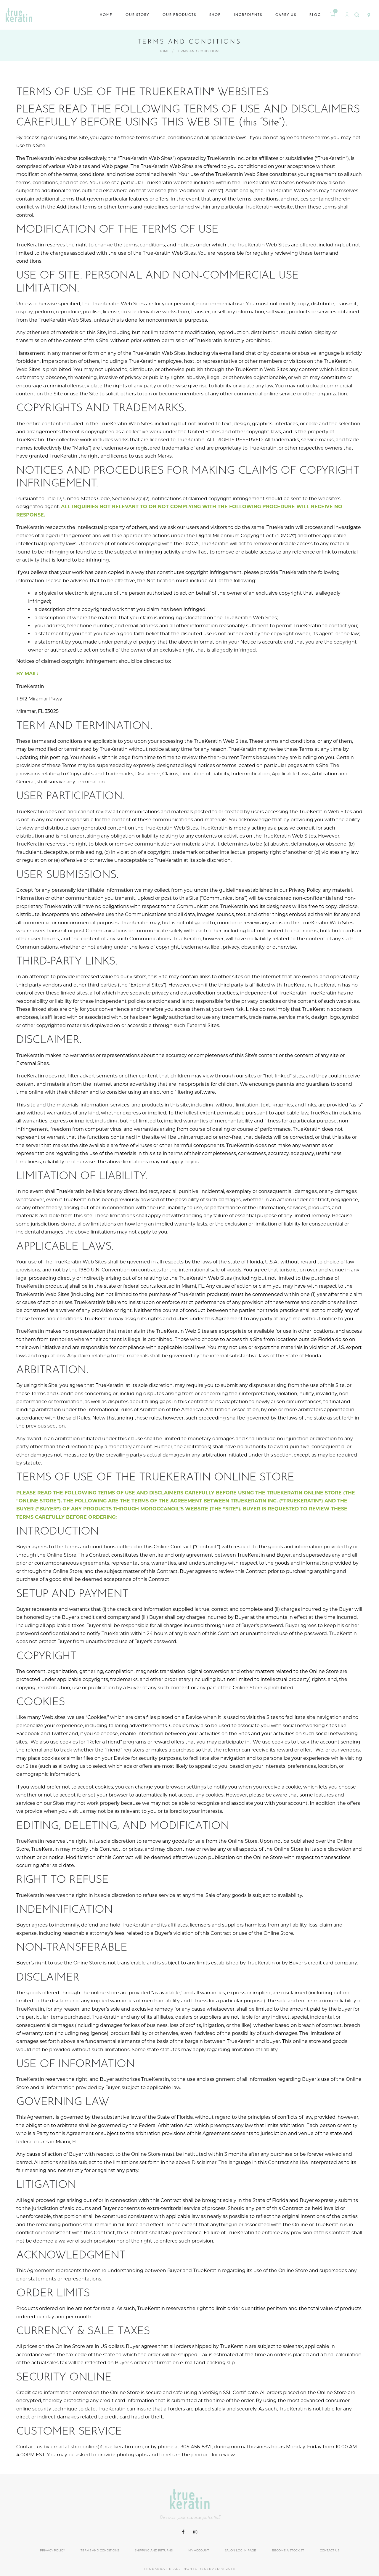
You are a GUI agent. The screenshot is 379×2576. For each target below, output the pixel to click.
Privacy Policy (52, 2550)
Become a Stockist (288, 2550)
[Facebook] (183, 2532)
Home (164, 51)
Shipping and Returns (154, 2550)
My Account (199, 2550)
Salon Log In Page (240, 2550)
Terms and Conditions (100, 2550)
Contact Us (330, 2550)
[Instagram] (195, 2532)
